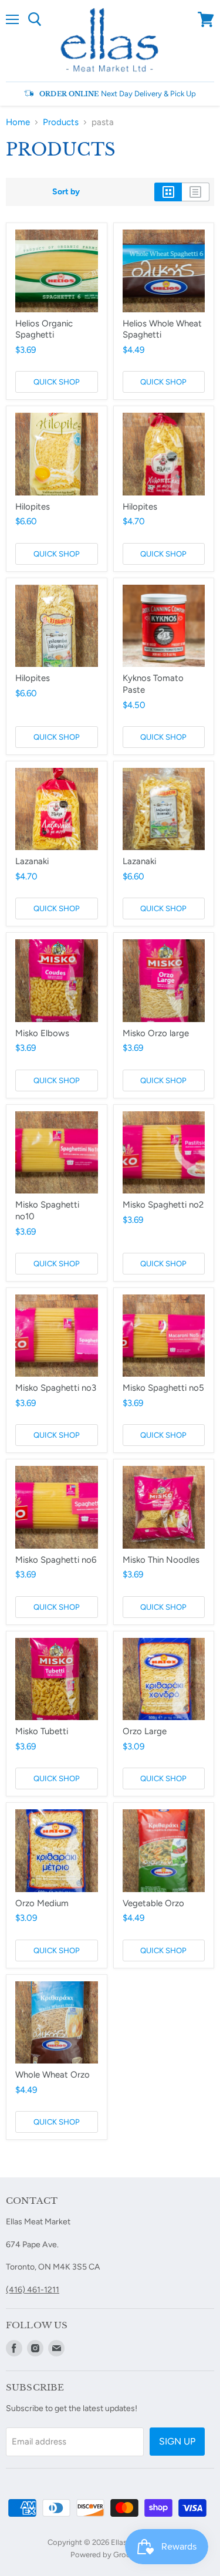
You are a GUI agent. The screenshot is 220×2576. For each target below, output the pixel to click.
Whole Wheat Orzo (53, 2075)
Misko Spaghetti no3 (56, 1388)
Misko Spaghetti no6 (56, 1560)
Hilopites (33, 507)
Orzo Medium (42, 1903)
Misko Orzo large (156, 1033)
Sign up (177, 2441)
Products (61, 122)
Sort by (66, 192)
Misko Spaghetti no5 (163, 1388)
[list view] (196, 192)
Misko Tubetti (42, 1731)
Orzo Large (145, 1731)
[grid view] (168, 192)
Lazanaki (32, 861)
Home (18, 122)
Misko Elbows (42, 1033)
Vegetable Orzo (153, 1903)
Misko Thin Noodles (161, 1560)
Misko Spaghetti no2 (163, 1205)
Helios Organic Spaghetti (44, 329)
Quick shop (57, 382)
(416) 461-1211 (33, 2290)
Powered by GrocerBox (110, 2555)
